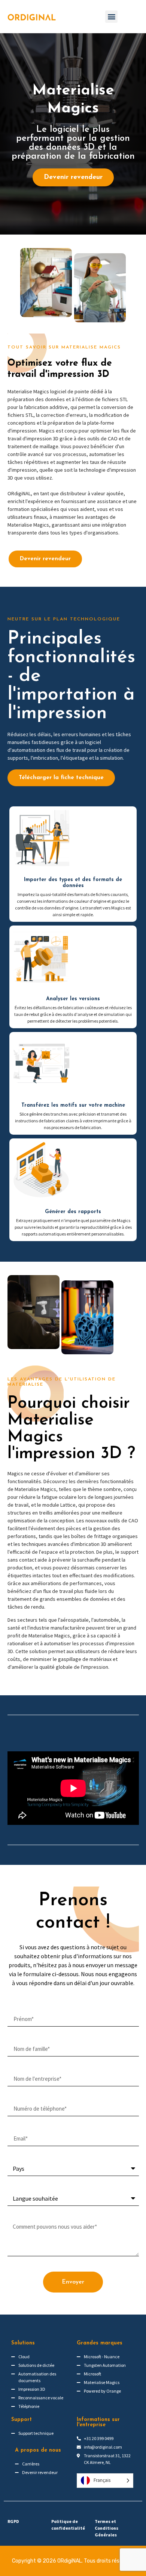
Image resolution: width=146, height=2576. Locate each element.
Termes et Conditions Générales (107, 2528)
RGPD (13, 2521)
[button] (111, 17)
